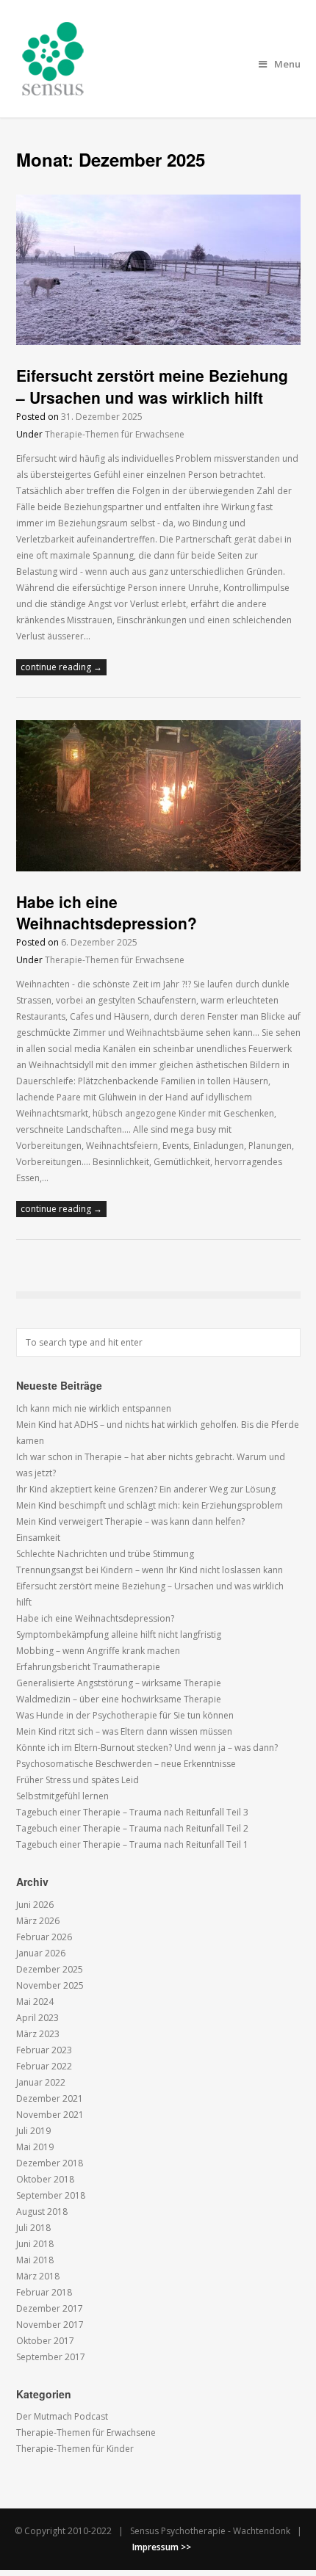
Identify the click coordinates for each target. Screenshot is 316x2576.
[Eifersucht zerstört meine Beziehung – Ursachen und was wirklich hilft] (158, 342)
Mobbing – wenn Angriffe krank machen (98, 1651)
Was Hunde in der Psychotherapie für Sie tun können (125, 1715)
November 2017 (50, 2325)
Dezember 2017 (50, 2308)
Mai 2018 (35, 2260)
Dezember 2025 (50, 1969)
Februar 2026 (44, 1937)
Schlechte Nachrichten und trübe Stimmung (105, 1554)
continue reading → (61, 667)
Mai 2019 (35, 2147)
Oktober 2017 (45, 2341)
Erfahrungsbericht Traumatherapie (88, 1667)
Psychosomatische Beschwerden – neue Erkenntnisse (126, 1764)
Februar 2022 (44, 2066)
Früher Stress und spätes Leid (78, 1780)
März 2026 (38, 1921)
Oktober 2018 (45, 2179)
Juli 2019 (33, 2131)
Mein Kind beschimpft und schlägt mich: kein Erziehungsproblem (150, 1505)
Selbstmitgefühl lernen (62, 1796)
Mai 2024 (35, 2002)
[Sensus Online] (53, 87)
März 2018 (38, 2276)
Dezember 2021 (50, 2098)
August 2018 (42, 2212)
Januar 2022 (41, 2082)
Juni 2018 (35, 2244)
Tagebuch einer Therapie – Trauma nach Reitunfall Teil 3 (132, 1812)
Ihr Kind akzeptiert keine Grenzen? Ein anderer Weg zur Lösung (146, 1489)
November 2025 (50, 1985)
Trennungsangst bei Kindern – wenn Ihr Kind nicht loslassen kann (150, 1570)
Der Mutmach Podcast (62, 2416)
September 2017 (51, 2357)
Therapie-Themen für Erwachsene (115, 434)
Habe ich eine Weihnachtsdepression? (107, 912)
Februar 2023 (44, 2050)
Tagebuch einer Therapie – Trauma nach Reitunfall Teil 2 (132, 1828)
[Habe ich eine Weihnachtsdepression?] (158, 868)
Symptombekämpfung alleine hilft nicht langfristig (119, 1635)
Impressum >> (162, 2547)
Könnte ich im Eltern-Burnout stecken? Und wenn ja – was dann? (147, 1748)
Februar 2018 (44, 2292)
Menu (287, 64)
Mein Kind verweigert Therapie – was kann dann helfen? (130, 1521)
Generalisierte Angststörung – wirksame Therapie (119, 1683)
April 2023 (37, 2018)
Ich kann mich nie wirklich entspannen (94, 1408)
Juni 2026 (35, 1905)
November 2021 (50, 2115)
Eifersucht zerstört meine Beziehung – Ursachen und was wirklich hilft (152, 386)
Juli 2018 (33, 2228)
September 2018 (51, 2195)
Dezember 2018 (50, 2163)
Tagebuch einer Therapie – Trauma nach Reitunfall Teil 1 (132, 1844)
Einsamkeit (38, 1538)
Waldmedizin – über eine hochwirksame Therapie (119, 1699)
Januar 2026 (41, 1953)
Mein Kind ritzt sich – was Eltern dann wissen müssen (124, 1731)
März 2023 (38, 2034)
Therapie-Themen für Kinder (75, 2449)
